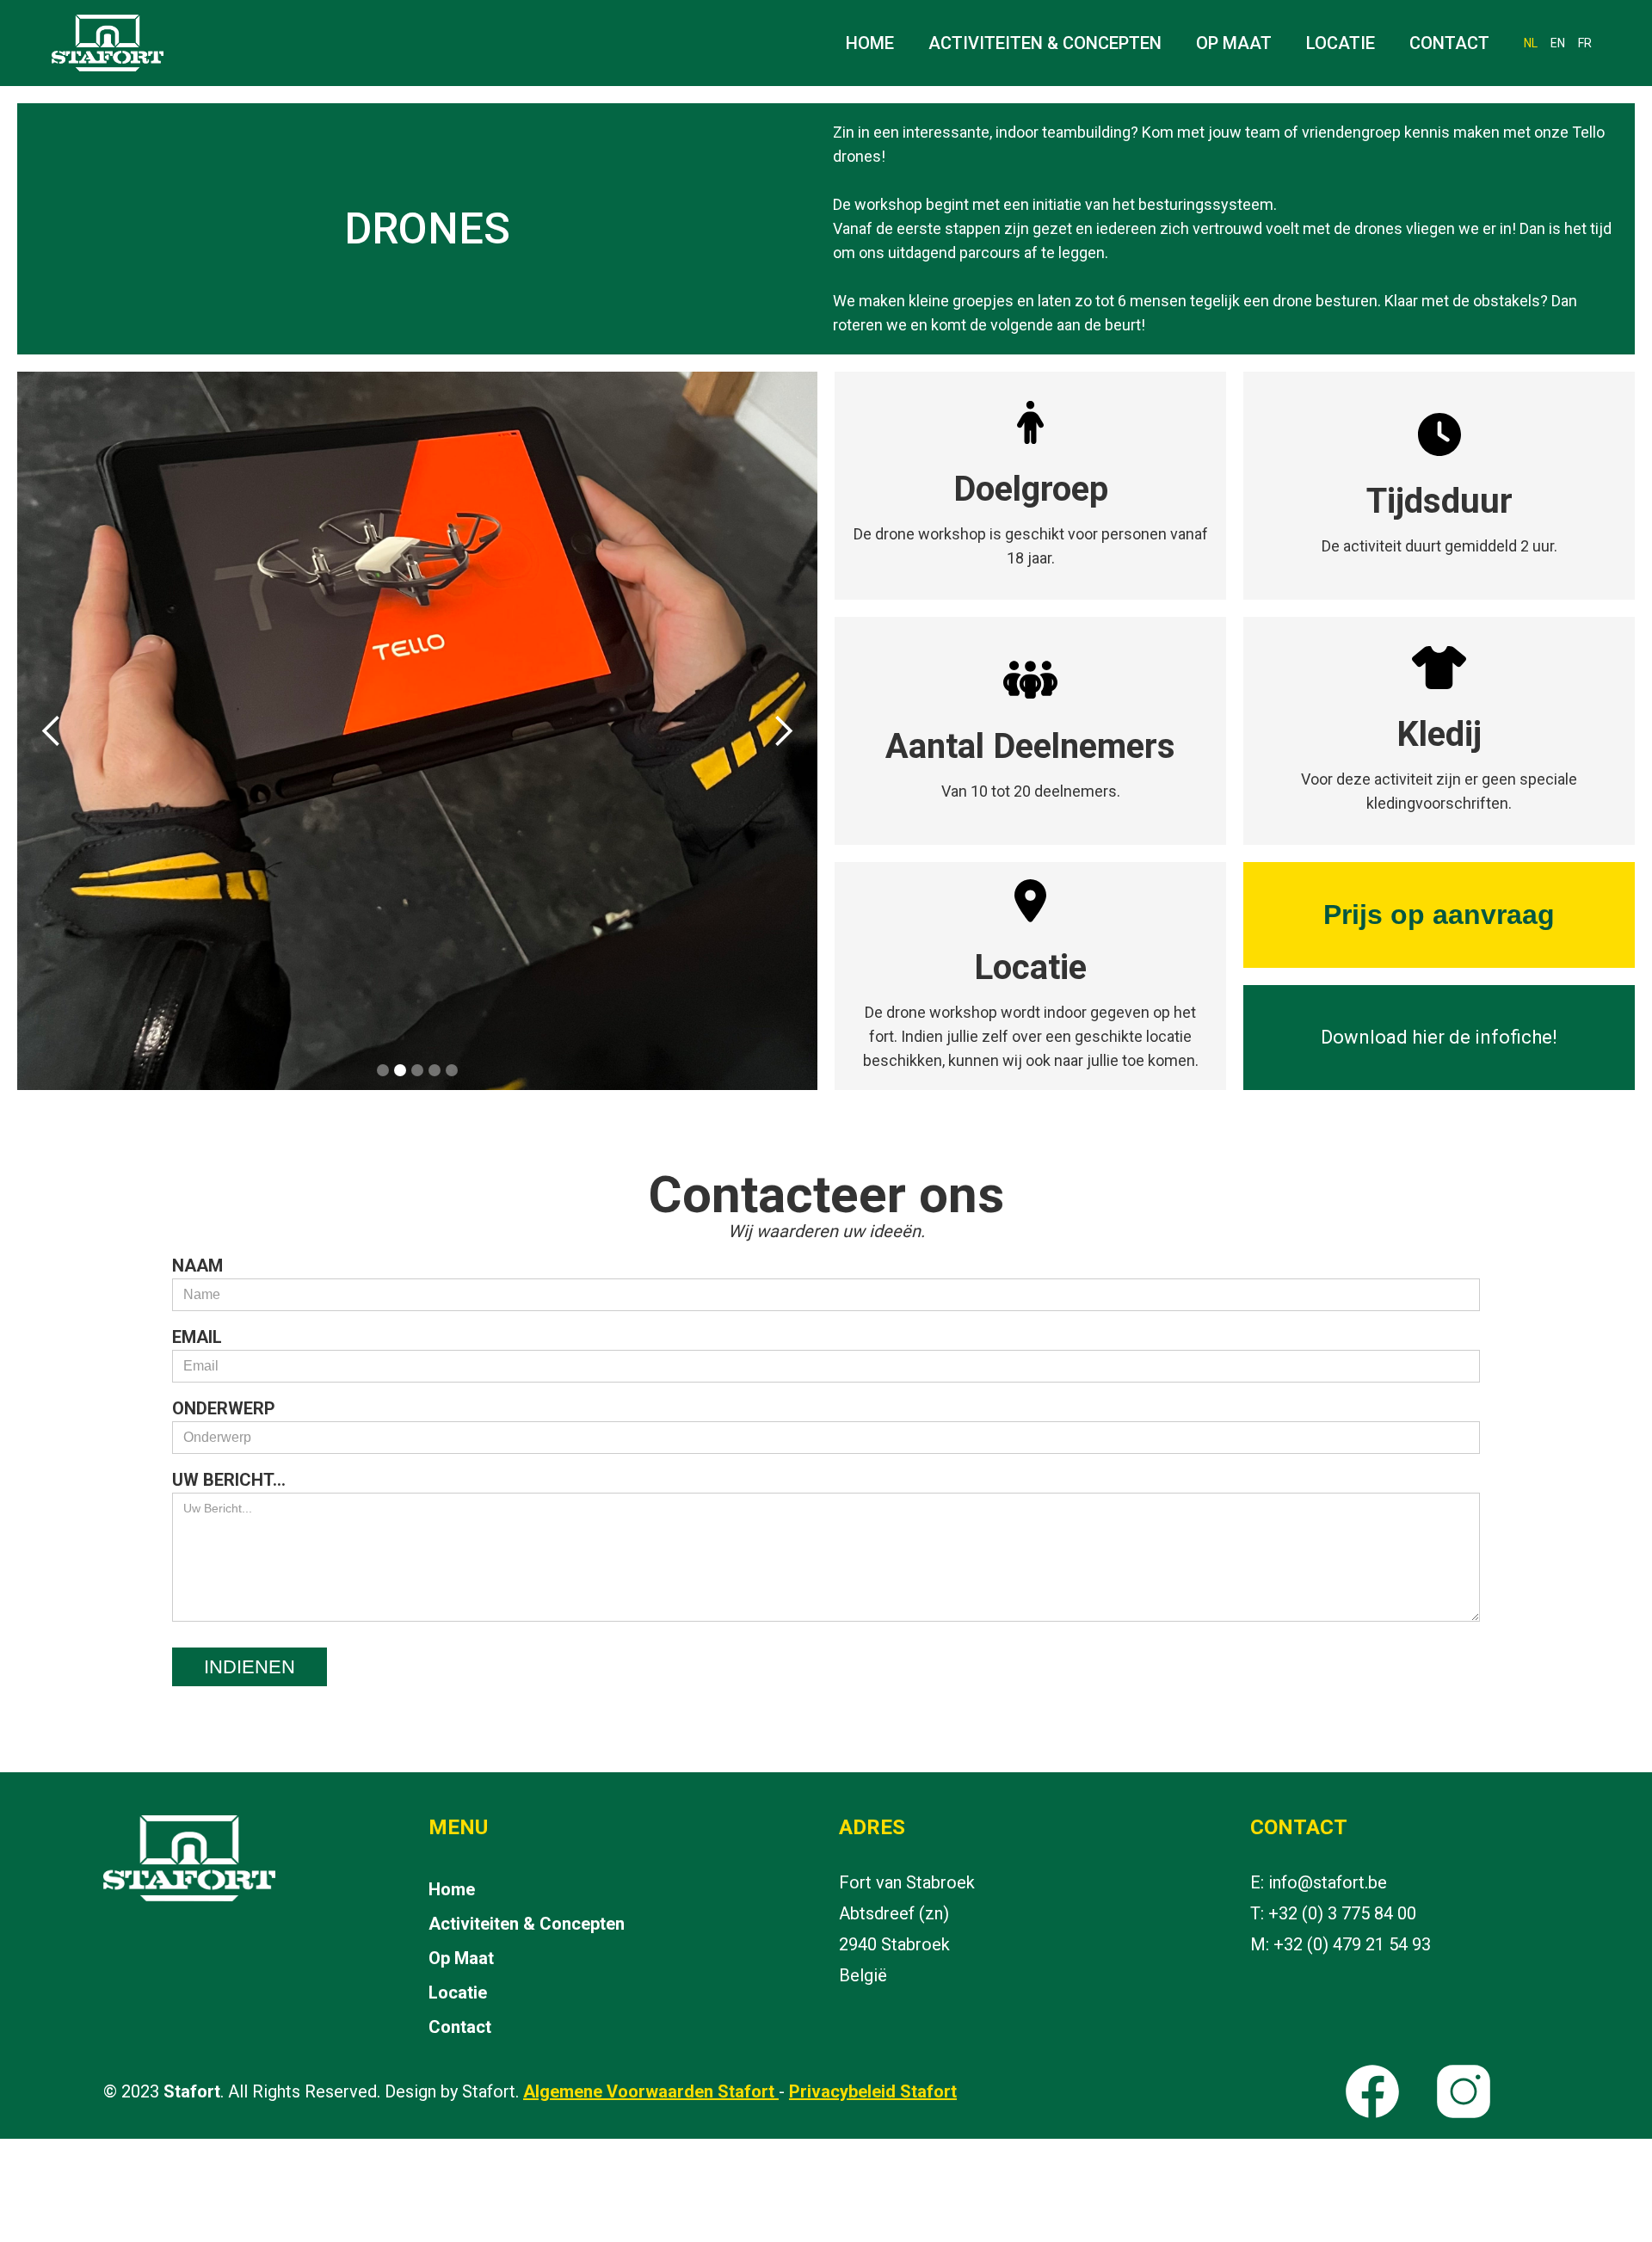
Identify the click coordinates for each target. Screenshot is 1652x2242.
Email (197, 1337)
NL (1531, 43)
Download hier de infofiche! (1439, 1037)
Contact (1449, 43)
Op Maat (1234, 43)
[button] (52, 731)
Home (870, 43)
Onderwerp (224, 1408)
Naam (197, 1266)
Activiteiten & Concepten (1045, 43)
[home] (103, 43)
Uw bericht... (229, 1480)
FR (1585, 43)
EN (1558, 43)
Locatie (1341, 43)
